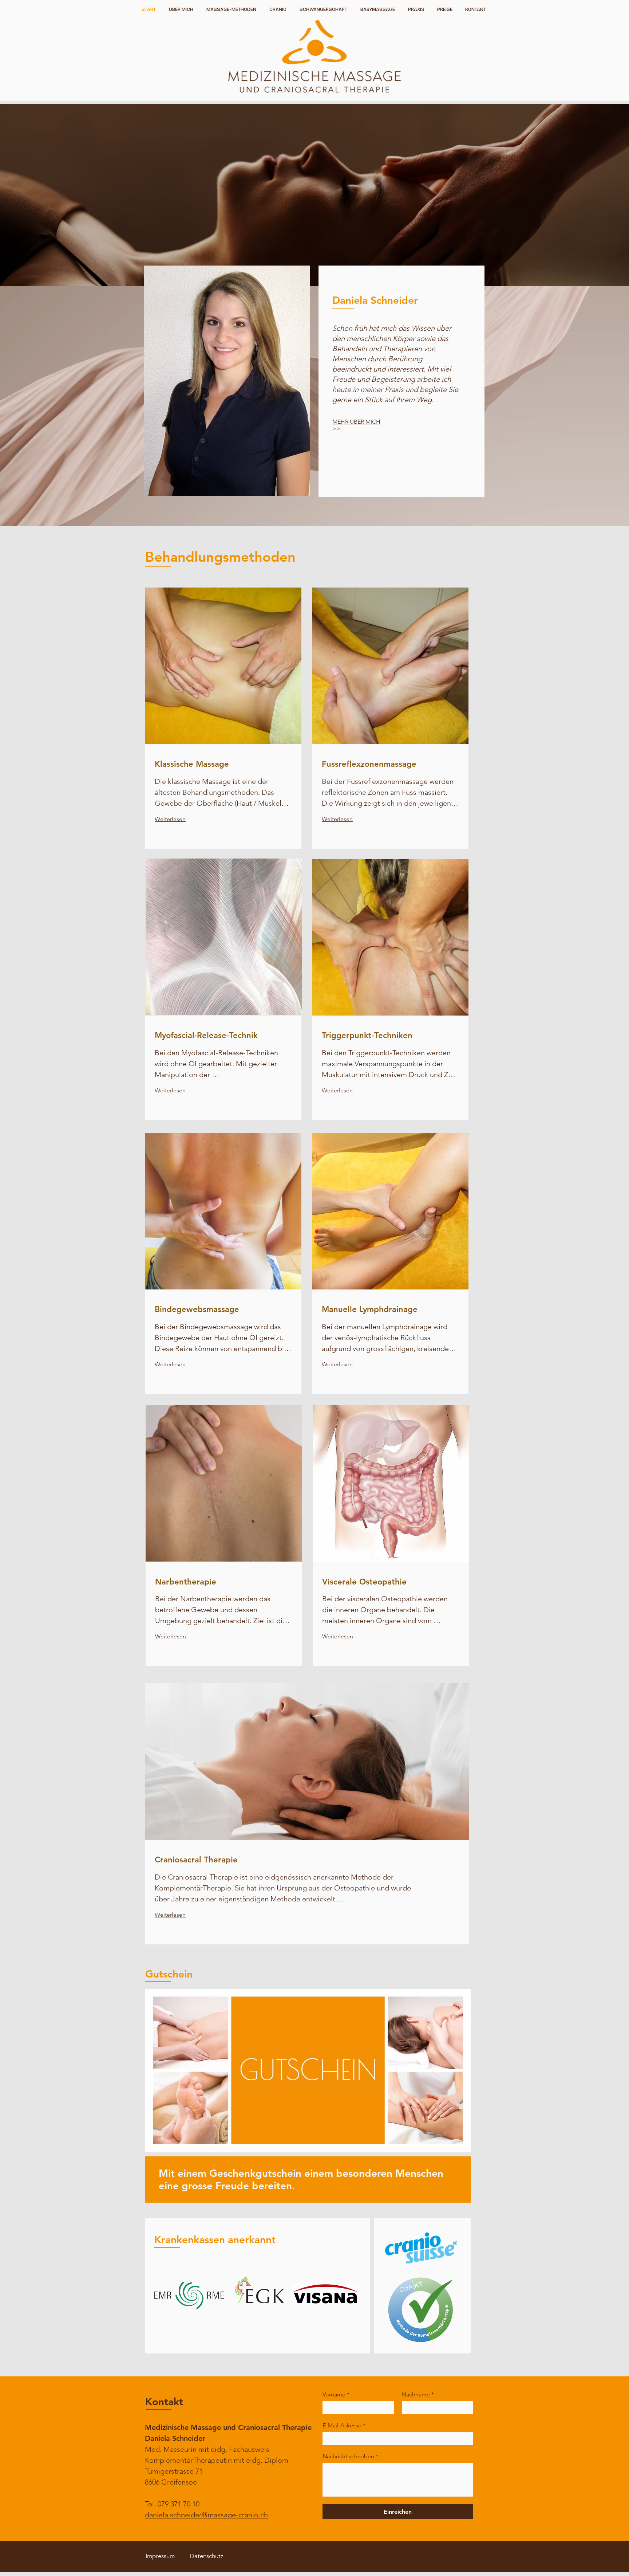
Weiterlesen (170, 819)
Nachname (418, 2394)
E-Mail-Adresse (344, 2425)
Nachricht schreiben (350, 2456)
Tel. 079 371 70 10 (172, 2504)
